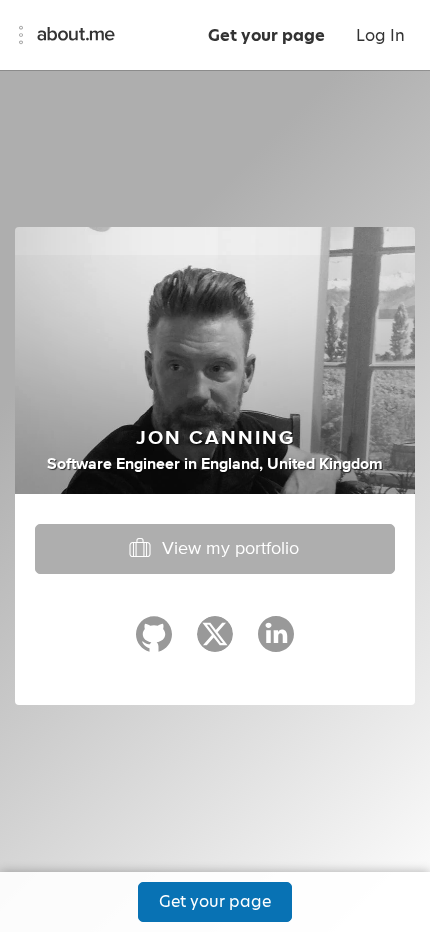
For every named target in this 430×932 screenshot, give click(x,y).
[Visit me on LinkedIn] (276, 643)
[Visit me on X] (215, 643)
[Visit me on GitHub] (154, 643)
